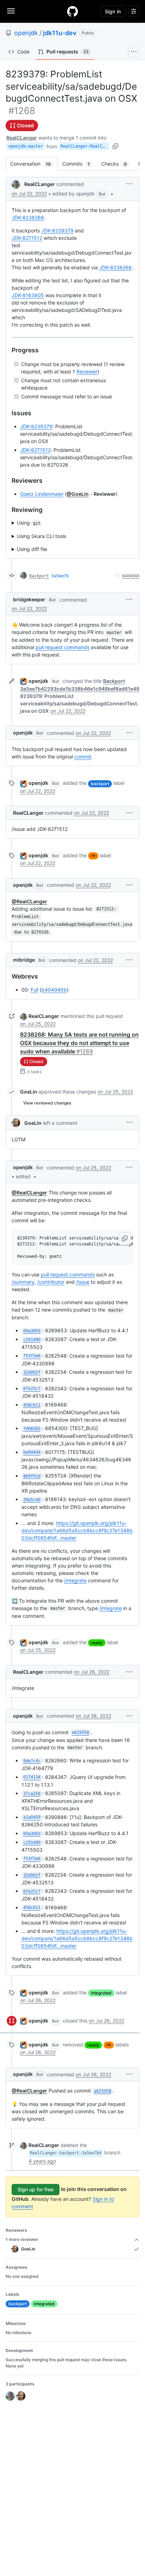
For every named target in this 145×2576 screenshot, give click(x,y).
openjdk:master (26, 146)
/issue (83, 1282)
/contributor (51, 1282)
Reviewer (87, 371)
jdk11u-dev (60, 33)
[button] (84, 194)
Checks (118, 164)
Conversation (34, 164)
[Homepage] (72, 11)
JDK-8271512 (27, 238)
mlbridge (24, 960)
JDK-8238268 (28, 217)
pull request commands (62, 647)
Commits (80, 164)
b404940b (54, 990)
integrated (101, 1993)
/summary (23, 1282)
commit (83, 757)
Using (29, 523)
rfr (93, 856)
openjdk (26, 33)
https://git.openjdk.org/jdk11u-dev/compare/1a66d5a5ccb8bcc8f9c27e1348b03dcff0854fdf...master (77, 1530)
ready (97, 1643)
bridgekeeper (29, 599)
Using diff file (32, 549)
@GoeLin (78, 494)
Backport (39, 576)
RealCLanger (22, 138)
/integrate (75, 1580)
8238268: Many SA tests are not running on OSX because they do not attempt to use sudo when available (79, 1043)
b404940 (131, 576)
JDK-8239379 (57, 230)
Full (34, 990)
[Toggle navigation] (11, 11)
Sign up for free (36, 2189)
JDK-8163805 (28, 295)
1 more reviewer (22, 2239)
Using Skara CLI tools (42, 536)
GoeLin (29, 1092)
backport (100, 784)
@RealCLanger (29, 901)
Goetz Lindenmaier (42, 494)
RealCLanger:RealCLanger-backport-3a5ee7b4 (85, 146)
